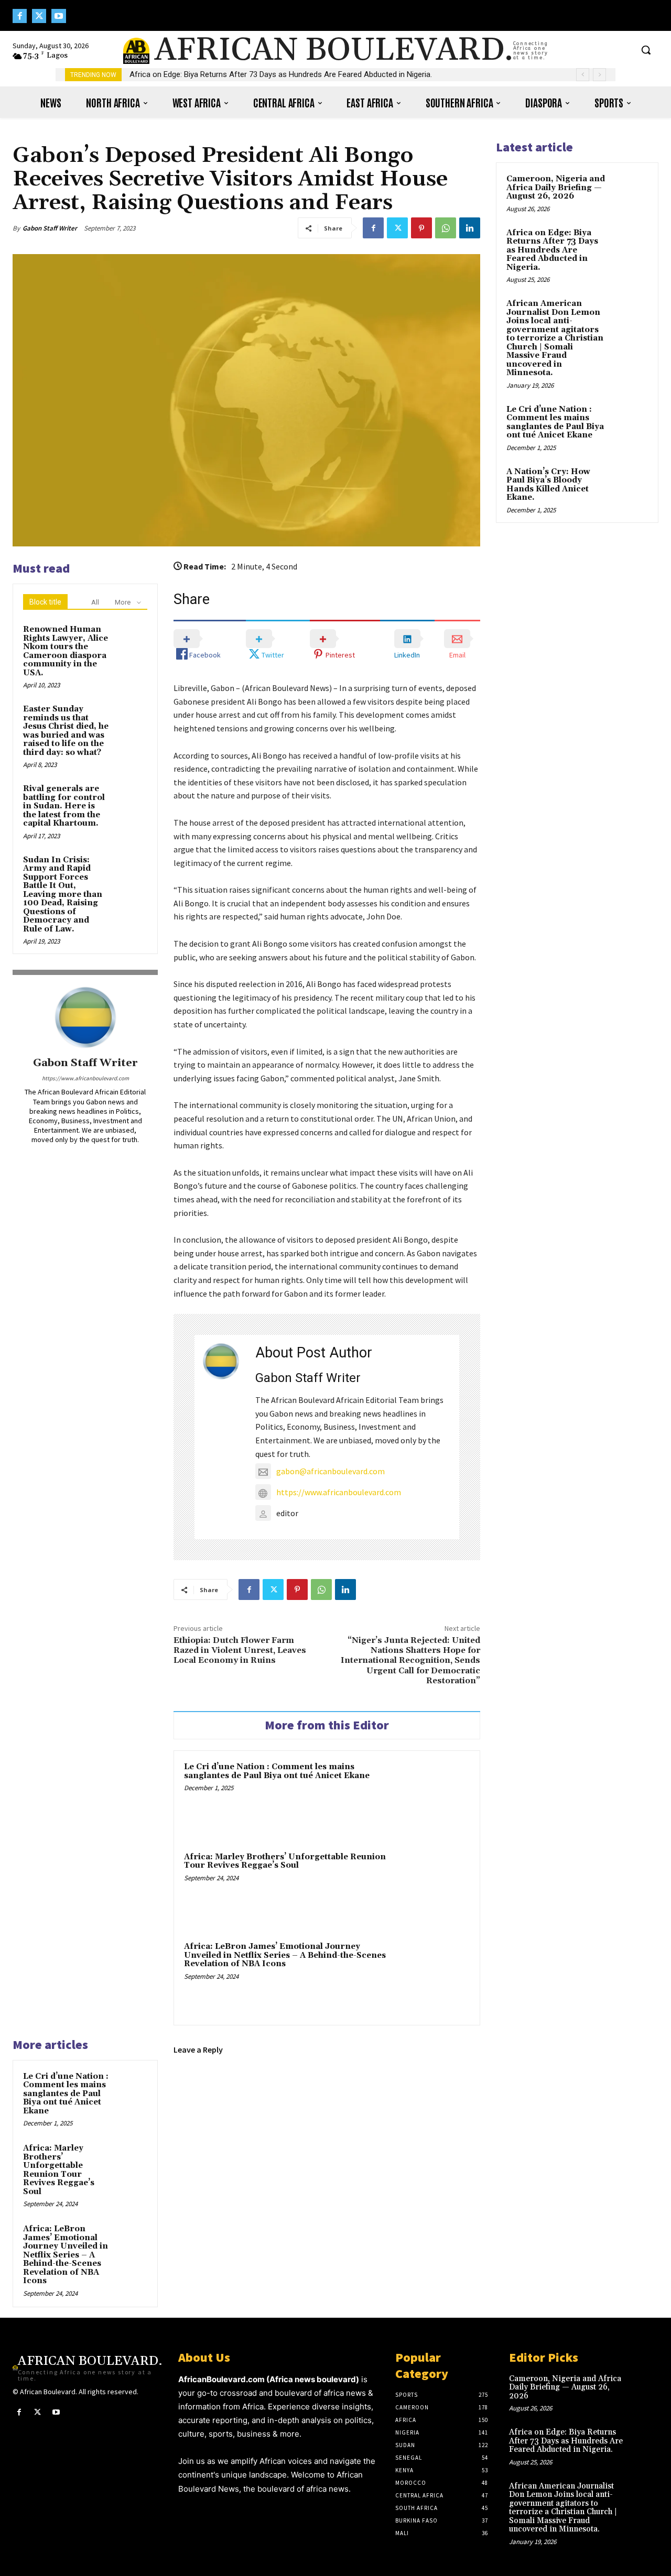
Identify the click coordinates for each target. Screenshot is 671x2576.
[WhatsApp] (446, 228)
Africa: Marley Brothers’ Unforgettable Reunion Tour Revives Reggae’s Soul (285, 1861)
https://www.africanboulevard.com (85, 1078)
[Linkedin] (470, 228)
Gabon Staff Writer (50, 228)
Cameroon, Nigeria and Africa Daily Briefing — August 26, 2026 (556, 188)
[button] (646, 50)
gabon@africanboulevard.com (331, 1471)
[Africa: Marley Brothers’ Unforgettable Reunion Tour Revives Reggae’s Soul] (432, 1888)
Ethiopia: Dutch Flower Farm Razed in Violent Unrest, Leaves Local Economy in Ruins (240, 1650)
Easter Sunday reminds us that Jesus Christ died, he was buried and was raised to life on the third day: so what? (66, 731)
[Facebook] (20, 16)
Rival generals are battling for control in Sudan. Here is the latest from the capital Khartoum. (64, 806)
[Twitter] (39, 16)
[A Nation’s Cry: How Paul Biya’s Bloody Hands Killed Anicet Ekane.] (630, 484)
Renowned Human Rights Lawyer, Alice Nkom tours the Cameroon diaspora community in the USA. (66, 651)
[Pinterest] (421, 228)
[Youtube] (58, 16)
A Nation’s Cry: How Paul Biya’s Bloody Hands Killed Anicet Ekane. (548, 485)
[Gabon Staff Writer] (85, 1017)
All (95, 602)
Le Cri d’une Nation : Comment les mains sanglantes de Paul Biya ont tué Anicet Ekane (277, 1771)
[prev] (583, 75)
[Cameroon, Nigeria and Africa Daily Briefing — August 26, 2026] (630, 191)
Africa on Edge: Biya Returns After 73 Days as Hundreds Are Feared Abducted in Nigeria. (281, 74)
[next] (599, 75)
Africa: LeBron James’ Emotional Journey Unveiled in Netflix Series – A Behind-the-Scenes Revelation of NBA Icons (285, 1955)
